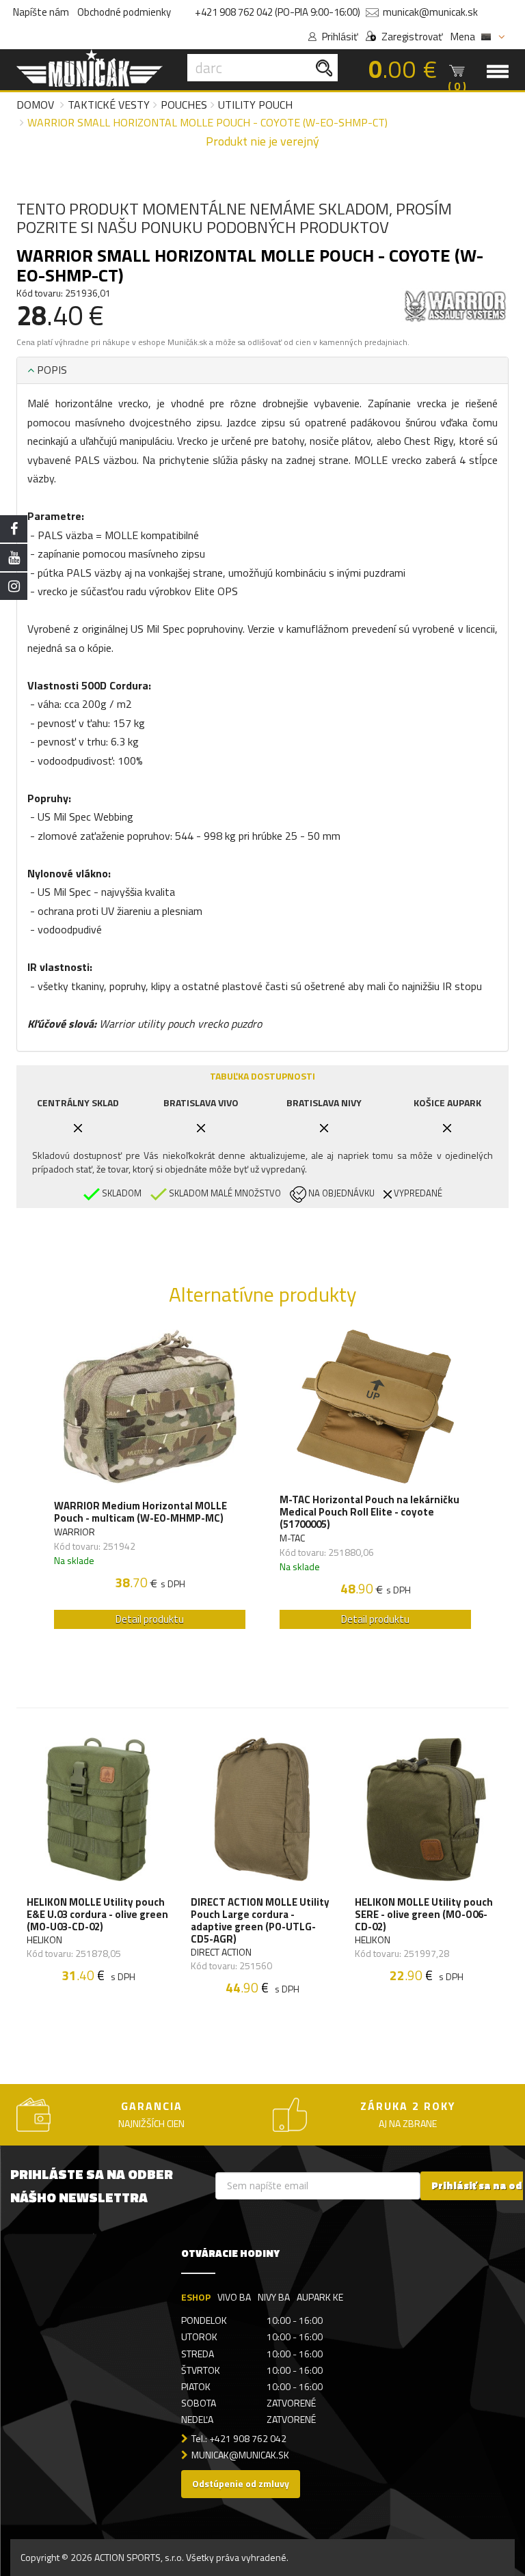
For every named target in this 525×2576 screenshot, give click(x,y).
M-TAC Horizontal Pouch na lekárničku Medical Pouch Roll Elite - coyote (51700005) (369, 1512)
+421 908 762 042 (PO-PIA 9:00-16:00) (278, 12)
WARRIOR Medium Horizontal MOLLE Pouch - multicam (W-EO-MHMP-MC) (140, 1512)
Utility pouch (255, 105)
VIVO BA (234, 2297)
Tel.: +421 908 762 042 (239, 2438)
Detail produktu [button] (150, 1619)
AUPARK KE (320, 2297)
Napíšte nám (41, 12)
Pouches (184, 105)
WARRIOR (75, 1532)
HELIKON (44, 1940)
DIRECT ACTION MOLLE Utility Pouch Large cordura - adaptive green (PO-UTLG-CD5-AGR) (260, 1921)
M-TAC (292, 1538)
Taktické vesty (109, 105)
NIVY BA (274, 2297)
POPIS (51, 370)
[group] (150, 1483)
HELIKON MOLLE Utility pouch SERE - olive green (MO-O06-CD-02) (424, 1915)
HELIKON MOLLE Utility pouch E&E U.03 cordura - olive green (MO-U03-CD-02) (97, 1915)
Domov (35, 105)
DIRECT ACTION (221, 1952)
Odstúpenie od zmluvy (241, 2483)
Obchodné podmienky (124, 12)
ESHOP (196, 2297)
